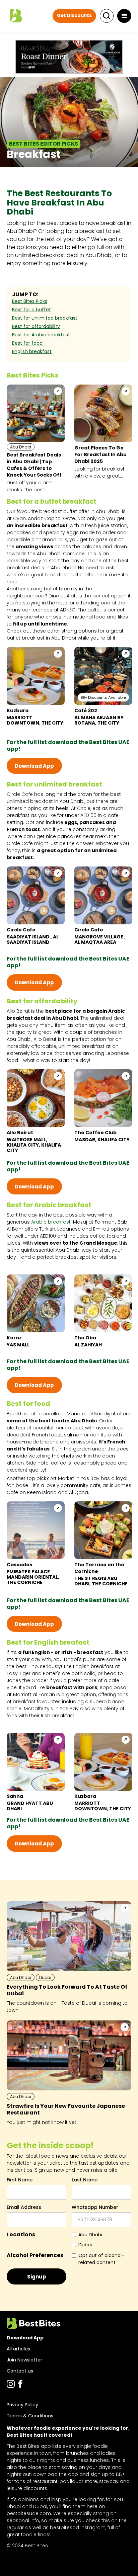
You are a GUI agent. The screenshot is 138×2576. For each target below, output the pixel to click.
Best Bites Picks (30, 301)
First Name (20, 2180)
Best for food (27, 343)
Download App (34, 766)
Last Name (85, 2180)
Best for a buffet (31, 310)
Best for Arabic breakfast (41, 335)
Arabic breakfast (51, 1222)
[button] (124, 16)
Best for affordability (36, 326)
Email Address (24, 2207)
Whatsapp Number (95, 2207)
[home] (15, 16)
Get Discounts (74, 16)
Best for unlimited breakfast (45, 318)
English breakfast (32, 351)
